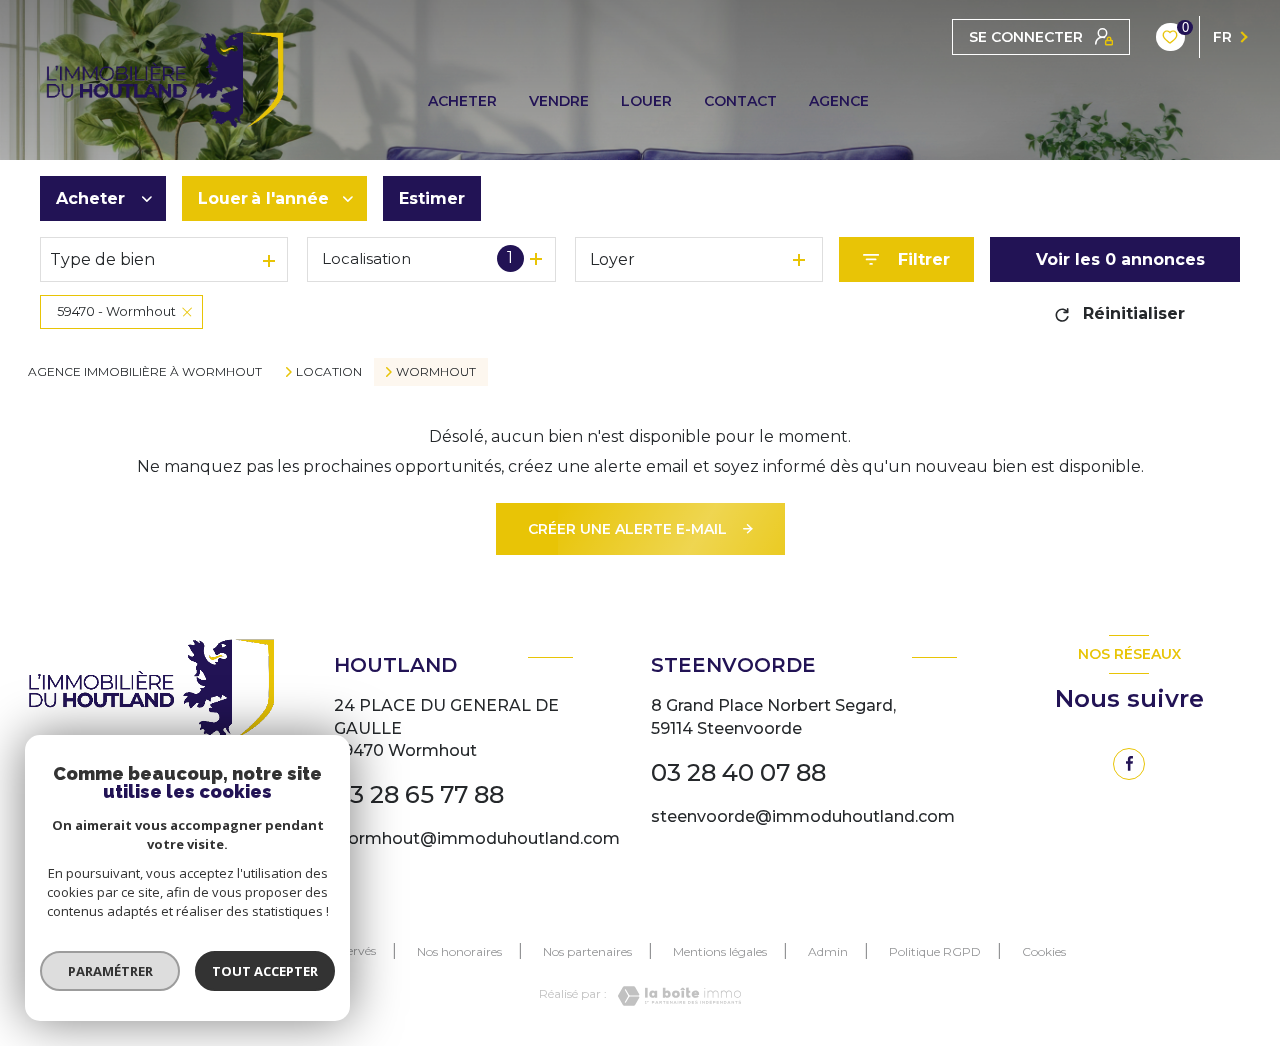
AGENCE (839, 101)
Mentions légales (720, 951)
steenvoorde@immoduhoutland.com (803, 816)
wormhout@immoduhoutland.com (477, 838)
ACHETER (462, 101)
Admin (828, 951)
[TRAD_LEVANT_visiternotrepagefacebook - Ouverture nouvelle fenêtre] (1129, 764)
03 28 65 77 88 (419, 794)
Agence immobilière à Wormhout (145, 371)
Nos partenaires (587, 951)
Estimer (432, 198)
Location (329, 372)
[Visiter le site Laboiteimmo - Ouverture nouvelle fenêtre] (674, 996)
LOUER (646, 101)
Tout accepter (265, 971)
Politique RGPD (935, 951)
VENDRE (559, 101)
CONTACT (740, 101)
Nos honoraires (459, 951)
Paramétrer (110, 971)
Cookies (1044, 952)
